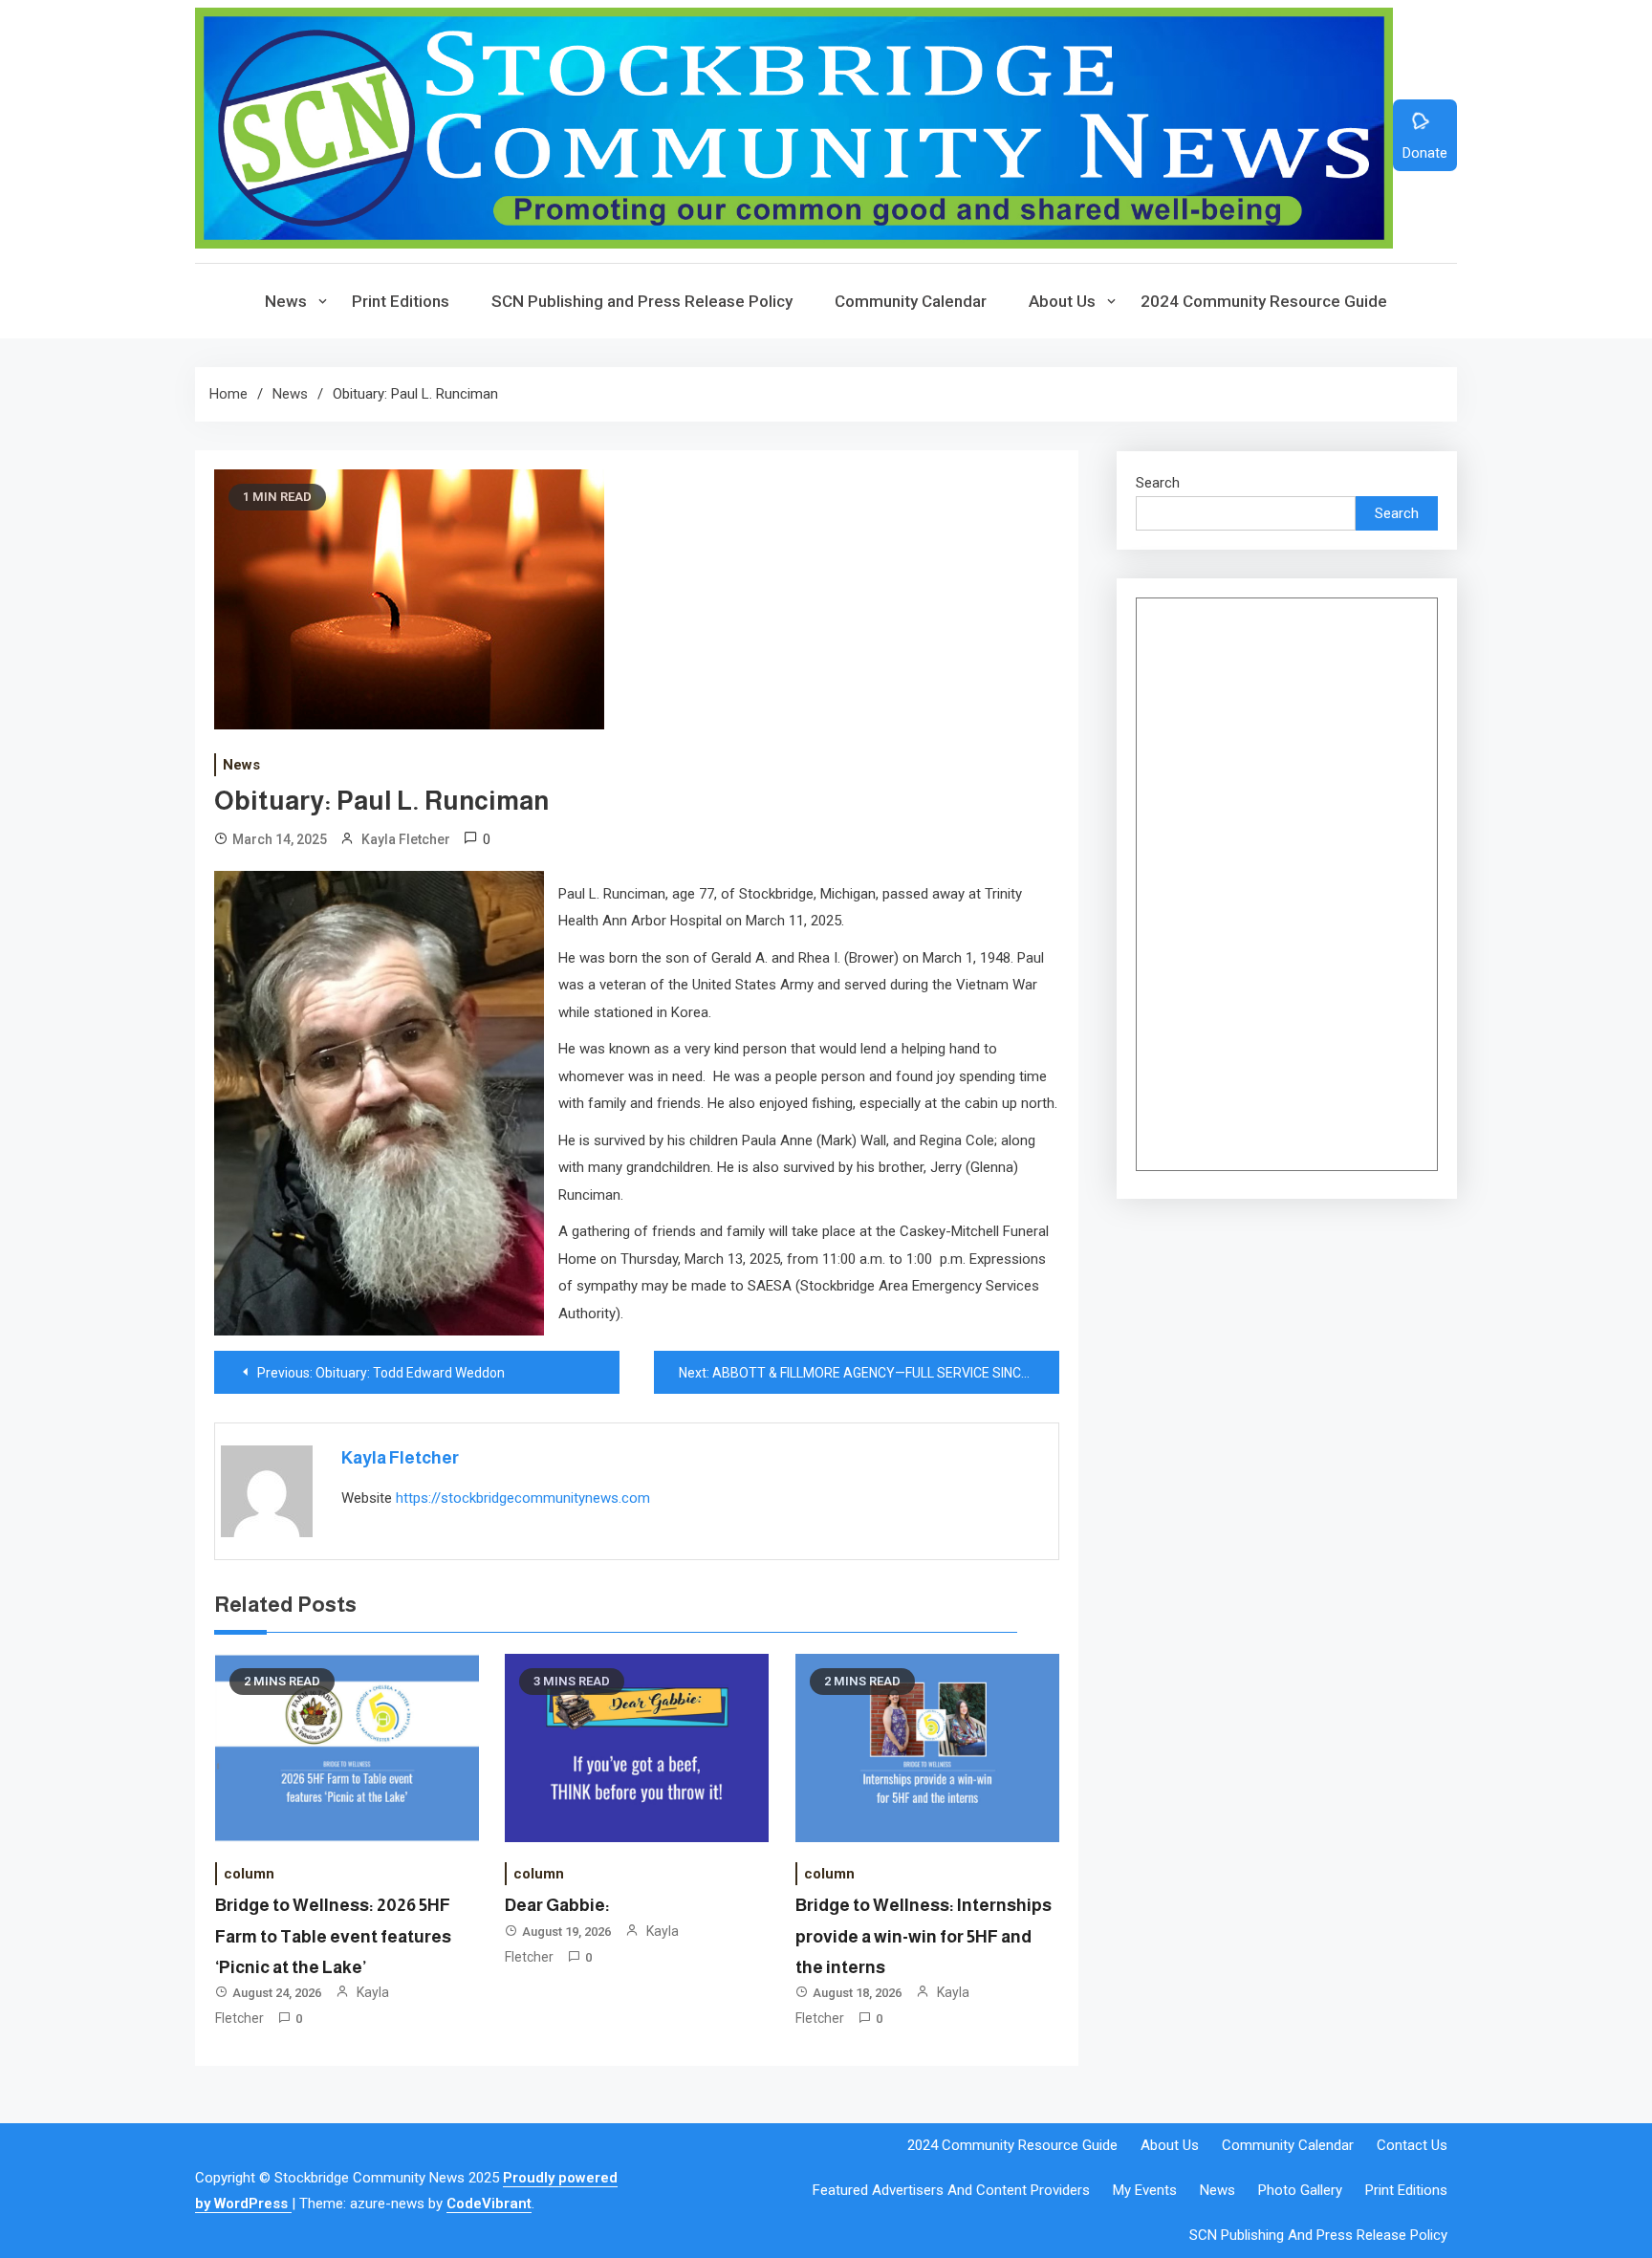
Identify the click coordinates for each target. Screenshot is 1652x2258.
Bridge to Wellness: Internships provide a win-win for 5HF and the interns (924, 1936)
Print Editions (401, 301)
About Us (1062, 301)
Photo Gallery (1300, 2190)
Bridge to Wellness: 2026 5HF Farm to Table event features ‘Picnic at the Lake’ (333, 1936)
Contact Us (1412, 2145)
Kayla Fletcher (406, 839)
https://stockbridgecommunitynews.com (523, 1498)
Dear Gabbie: (557, 1905)
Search (1158, 483)
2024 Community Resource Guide (1264, 301)
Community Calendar (911, 301)
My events (1145, 2190)
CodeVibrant (489, 2204)
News (286, 301)
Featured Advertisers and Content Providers (951, 2190)
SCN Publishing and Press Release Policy (642, 301)
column (249, 1874)
